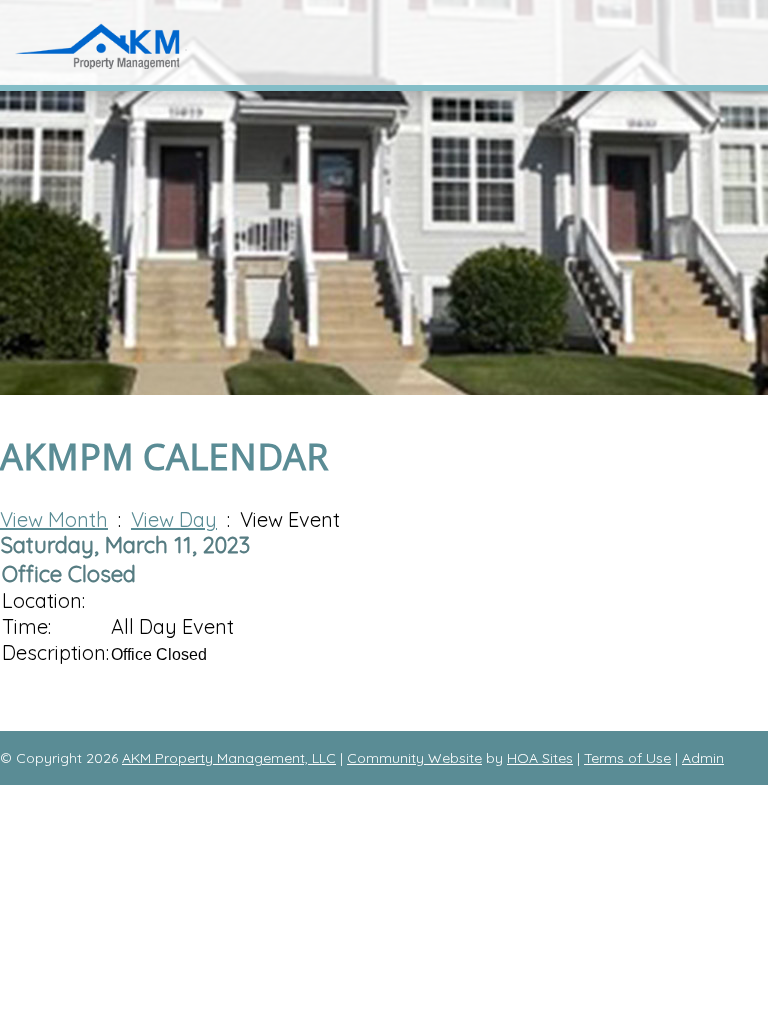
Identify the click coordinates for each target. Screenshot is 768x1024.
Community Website (414, 758)
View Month (54, 519)
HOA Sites (540, 758)
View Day (174, 519)
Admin (703, 758)
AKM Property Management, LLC (229, 758)
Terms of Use (627, 758)
